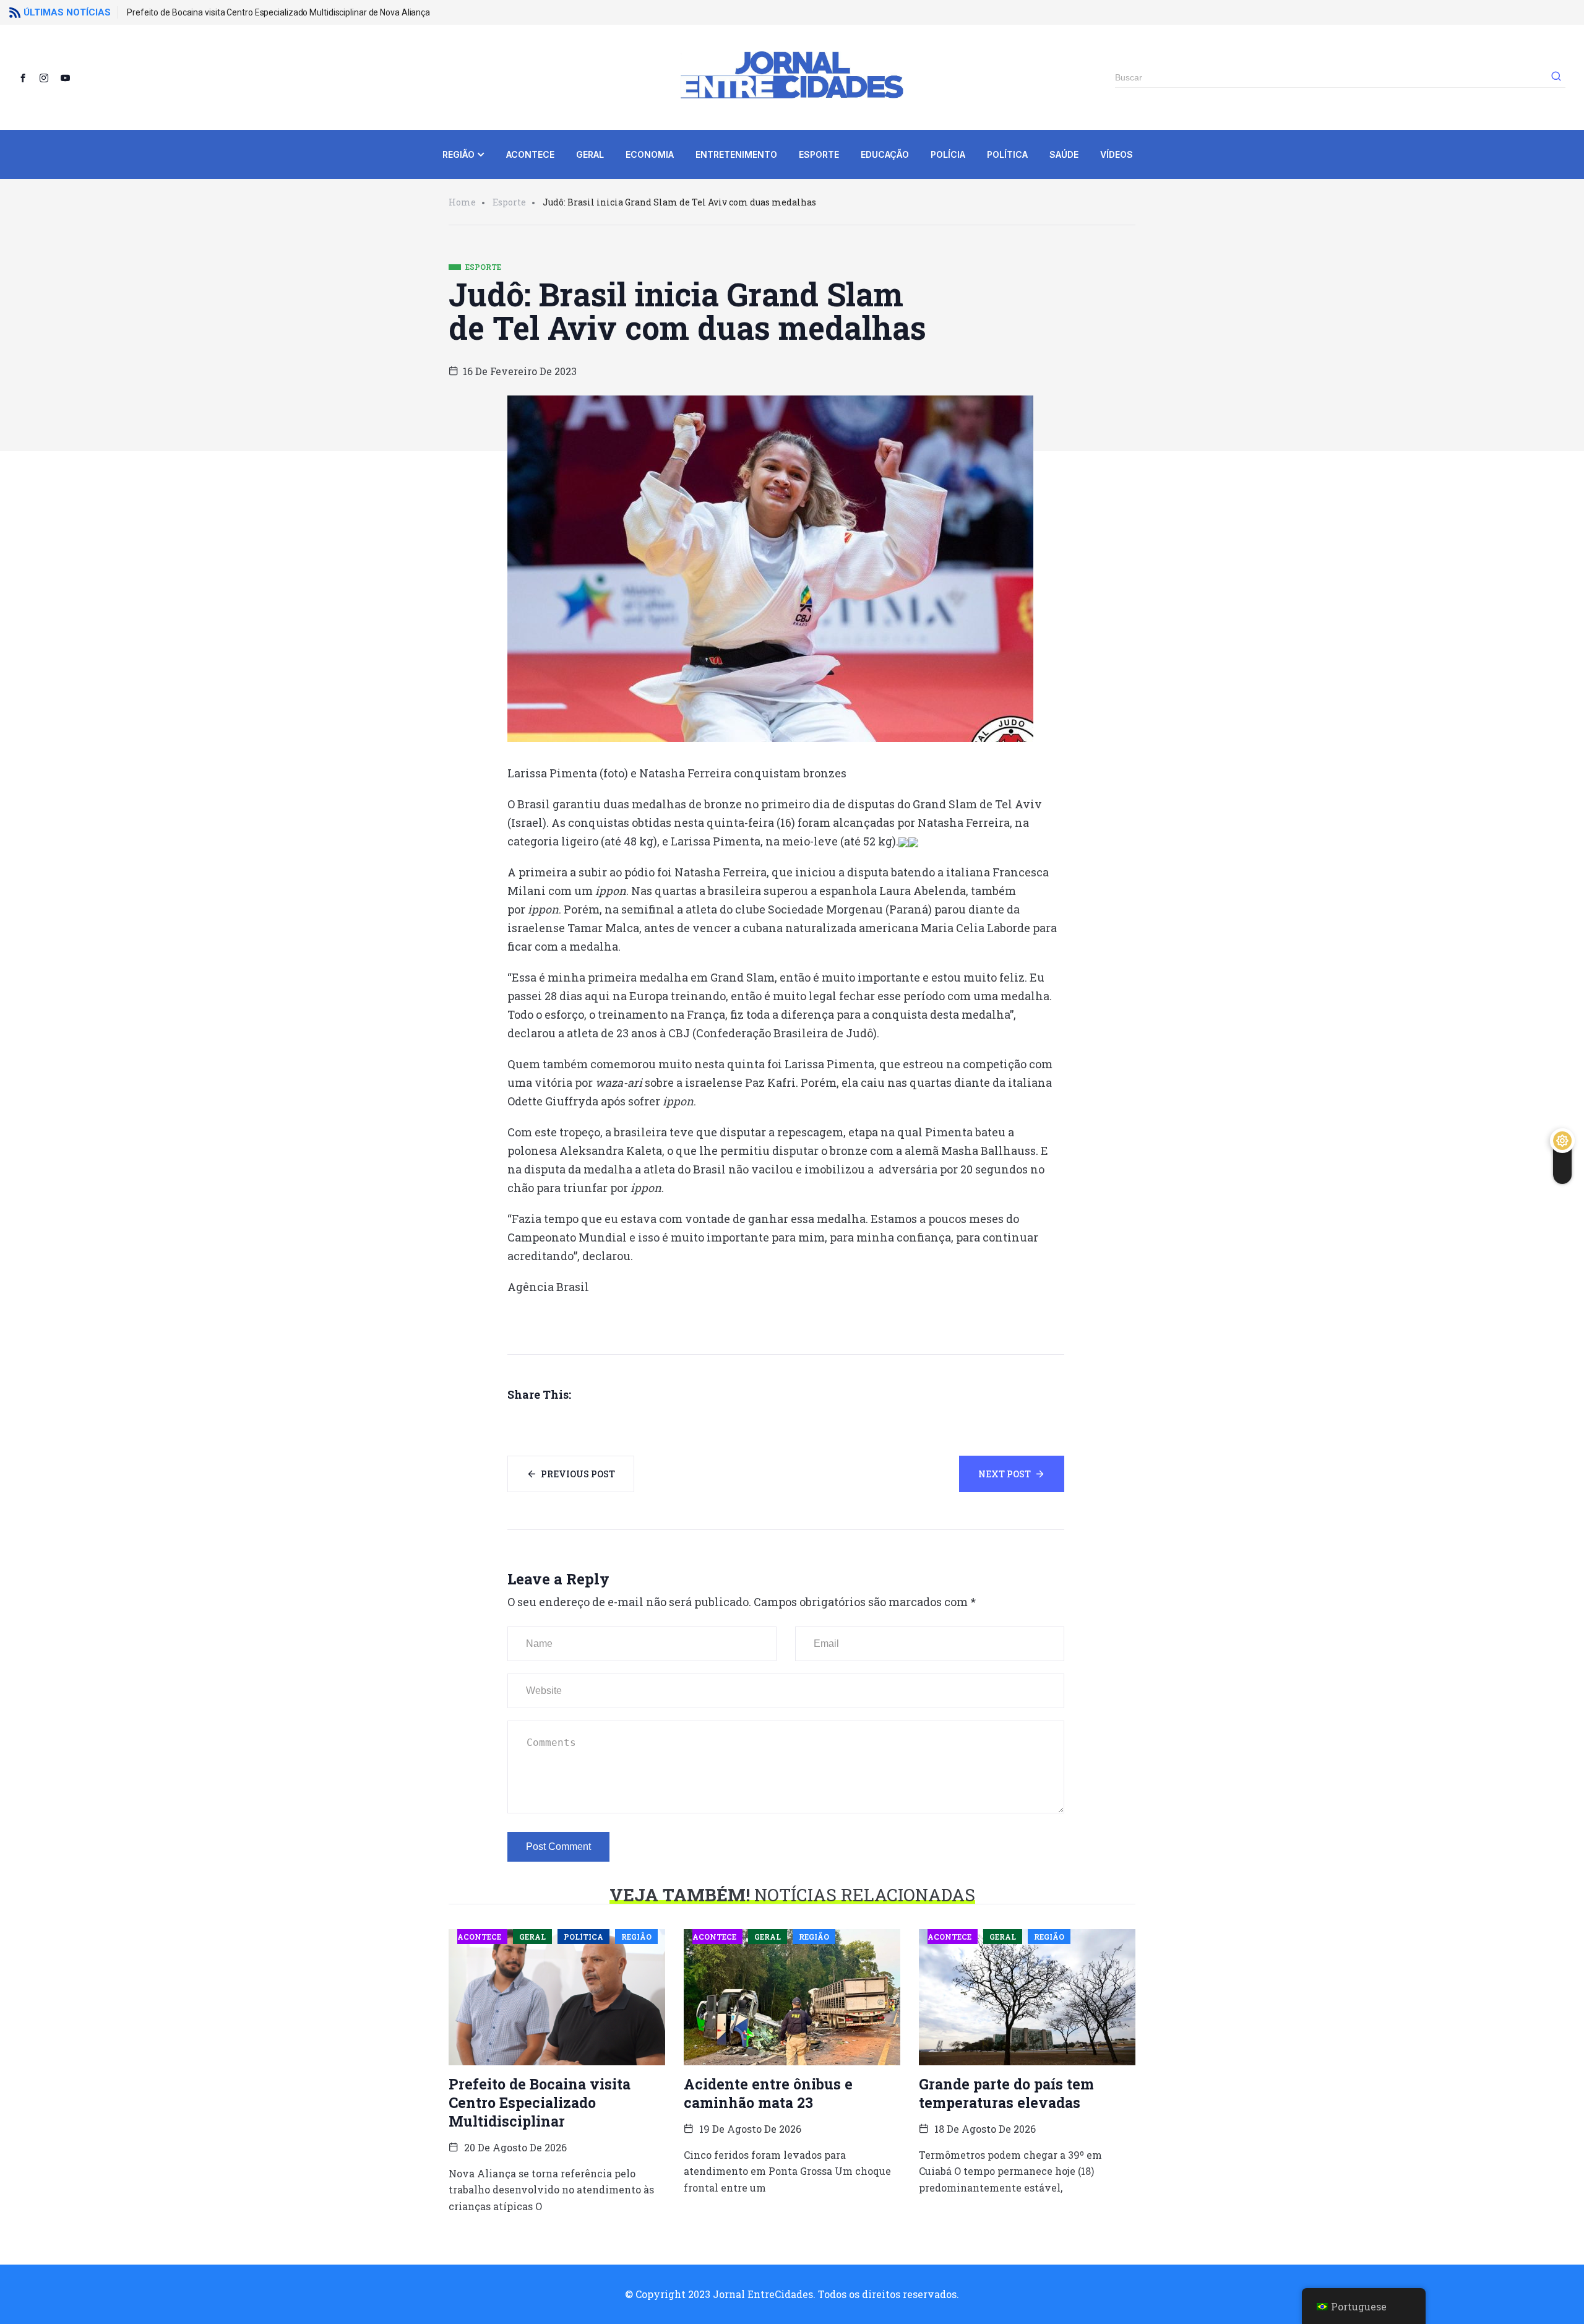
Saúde (1064, 154)
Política (1007, 154)
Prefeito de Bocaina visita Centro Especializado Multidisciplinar (540, 2102)
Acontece (530, 154)
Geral (590, 154)
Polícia (948, 154)
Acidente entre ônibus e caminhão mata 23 (768, 2093)
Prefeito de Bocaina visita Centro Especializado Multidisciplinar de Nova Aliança (278, 12)
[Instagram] (49, 77)
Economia (650, 154)
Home (462, 202)
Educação (885, 154)
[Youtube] (70, 77)
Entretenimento (736, 154)
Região (458, 154)
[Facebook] (28, 77)
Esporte (819, 154)
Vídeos (1117, 154)
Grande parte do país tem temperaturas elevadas (1006, 2093)
